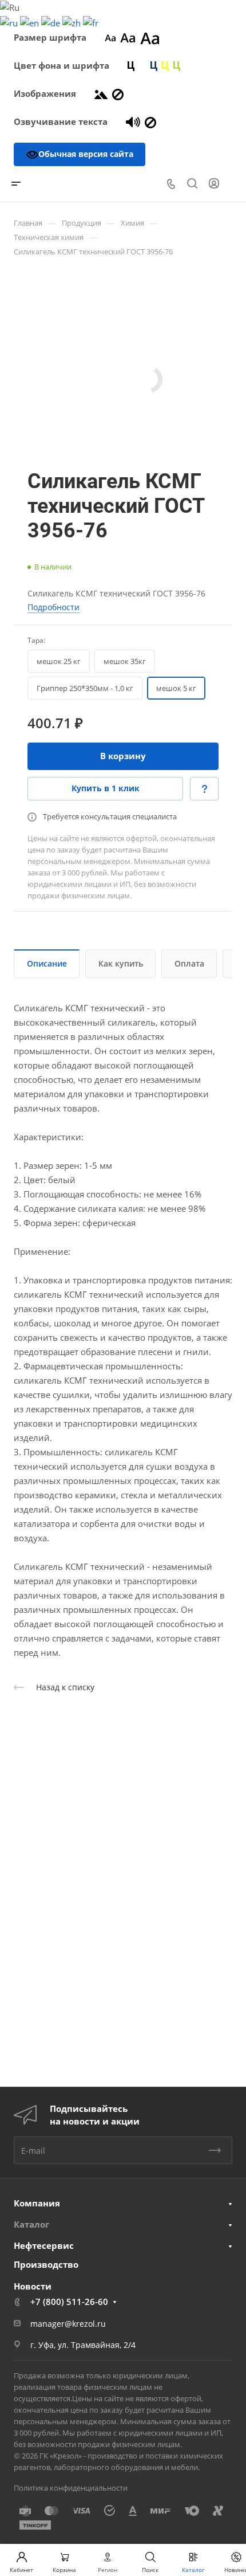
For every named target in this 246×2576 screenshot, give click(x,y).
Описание (47, 963)
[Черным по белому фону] (131, 65)
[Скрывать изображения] (118, 93)
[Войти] (214, 184)
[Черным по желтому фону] (165, 65)
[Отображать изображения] (101, 93)
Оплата (189, 963)
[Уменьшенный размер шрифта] (110, 37)
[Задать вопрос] (204, 789)
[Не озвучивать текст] (150, 121)
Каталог (31, 2224)
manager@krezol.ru (68, 2324)
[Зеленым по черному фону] (177, 65)
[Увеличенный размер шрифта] (150, 37)
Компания (37, 2203)
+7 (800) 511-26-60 (69, 2302)
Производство (46, 2264)
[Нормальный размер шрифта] (128, 37)
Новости (33, 2286)
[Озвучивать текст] (133, 121)
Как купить (121, 963)
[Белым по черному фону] (142, 65)
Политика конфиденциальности (71, 2488)
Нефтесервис (44, 2245)
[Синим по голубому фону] (154, 65)
